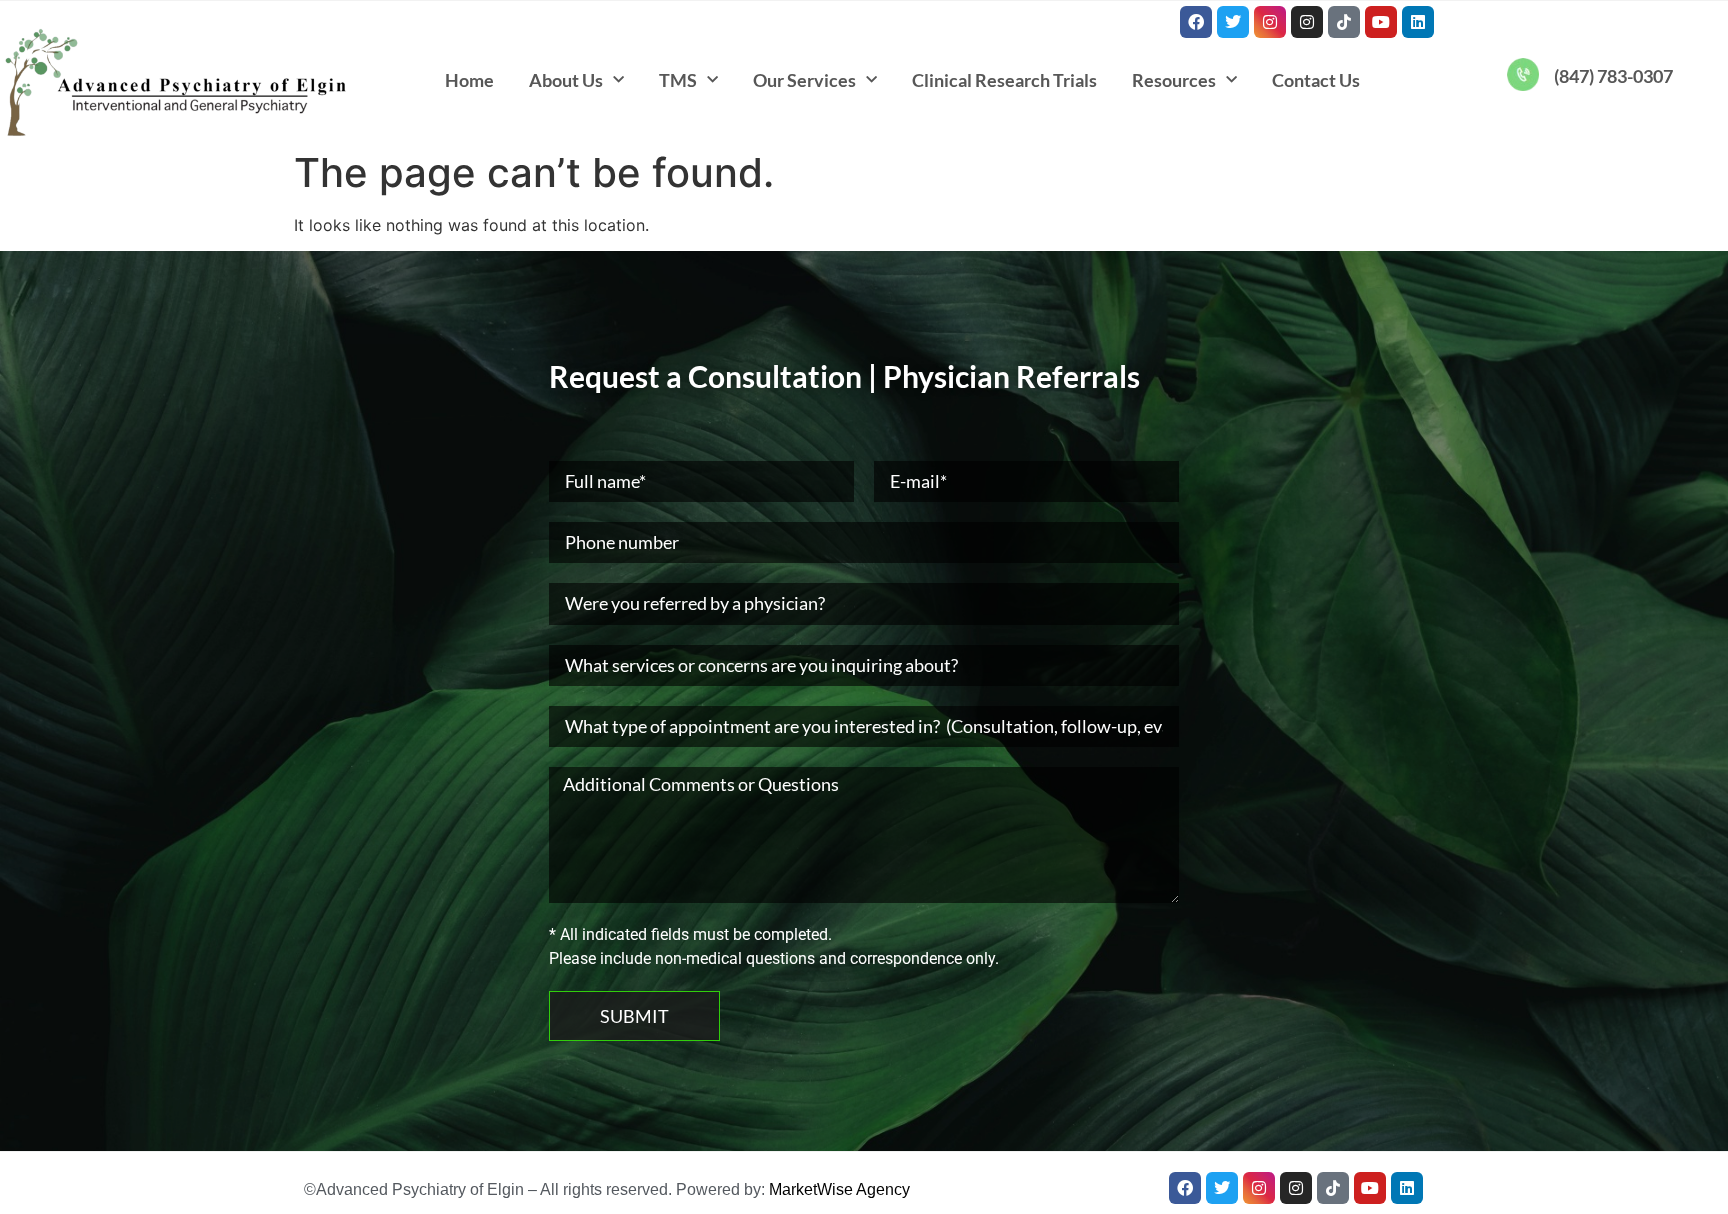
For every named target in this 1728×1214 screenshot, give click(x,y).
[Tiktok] (1344, 22)
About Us (566, 80)
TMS (678, 80)
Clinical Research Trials (1004, 80)
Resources (1174, 80)
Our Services (804, 80)
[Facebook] (1196, 22)
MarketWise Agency (839, 1189)
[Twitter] (1233, 22)
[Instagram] (1270, 22)
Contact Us (1316, 80)
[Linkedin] (1418, 22)
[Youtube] (1381, 22)
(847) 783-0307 (1613, 76)
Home (469, 80)
